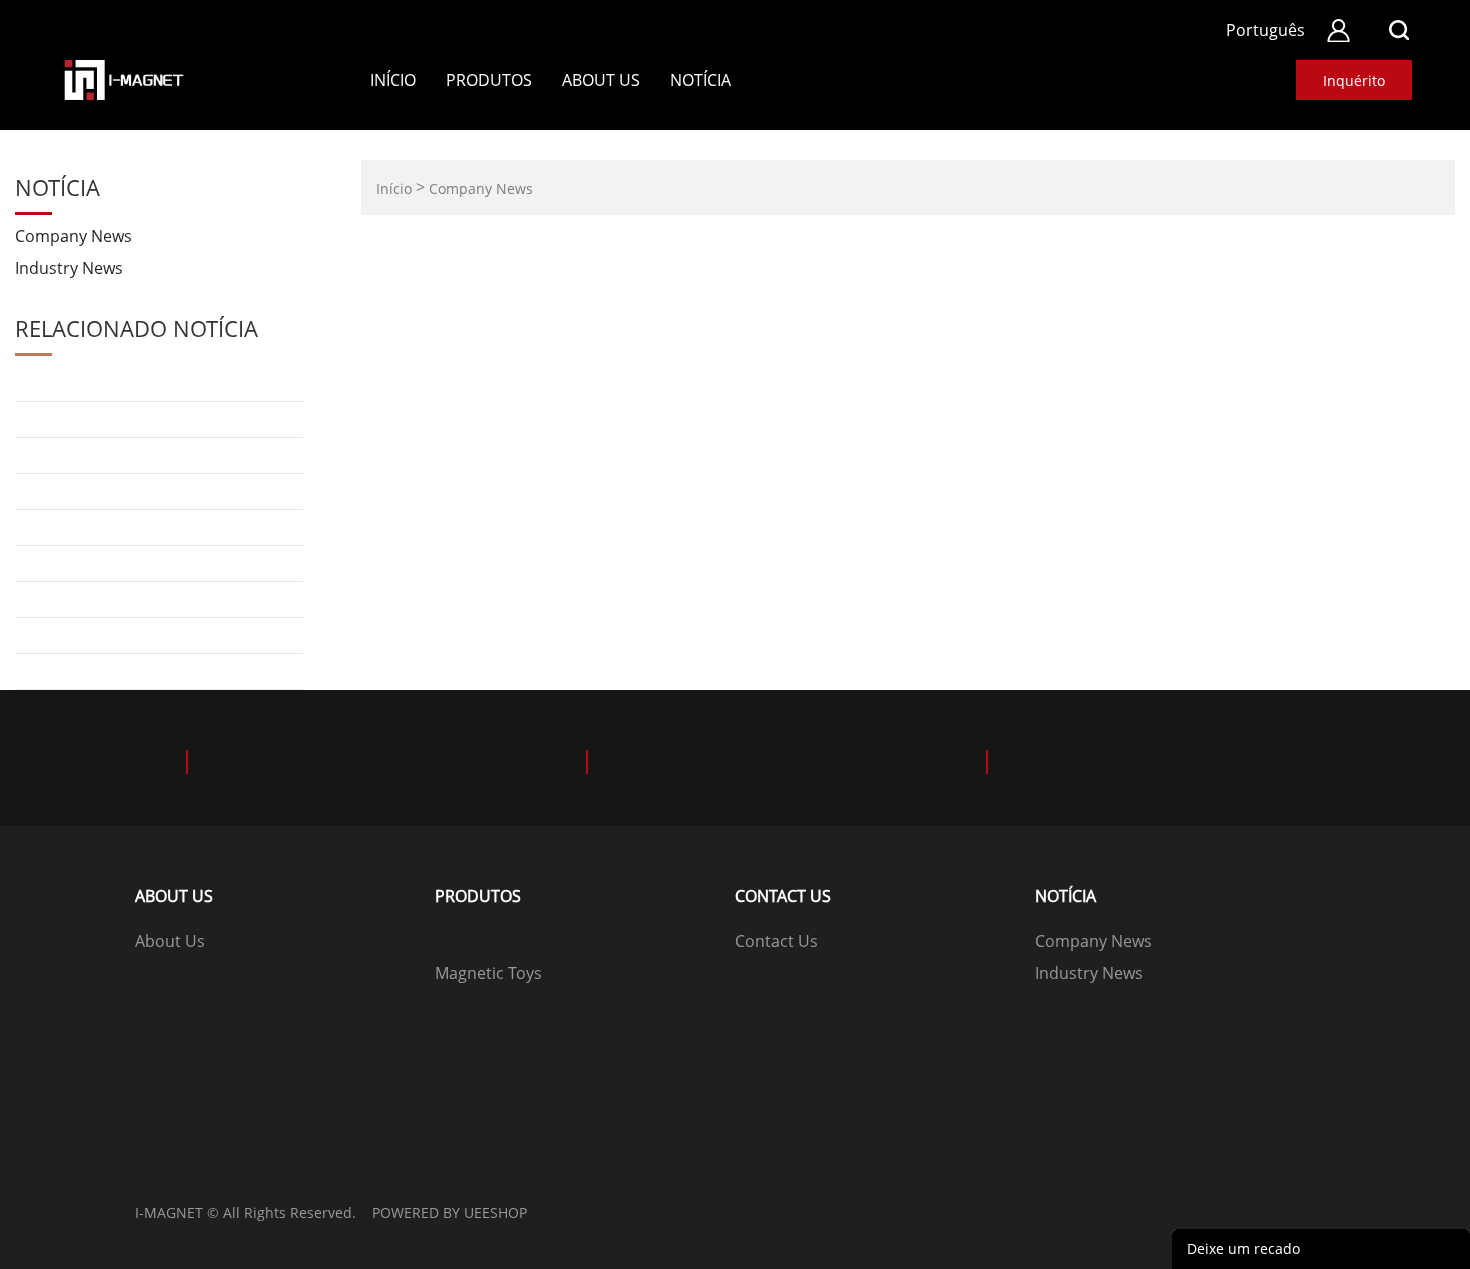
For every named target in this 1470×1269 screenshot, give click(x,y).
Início (393, 80)
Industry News (69, 268)
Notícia (700, 80)
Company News (73, 236)
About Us (601, 80)
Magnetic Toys (488, 973)
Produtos (489, 80)
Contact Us (776, 941)
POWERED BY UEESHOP (449, 1212)
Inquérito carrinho (1354, 85)
